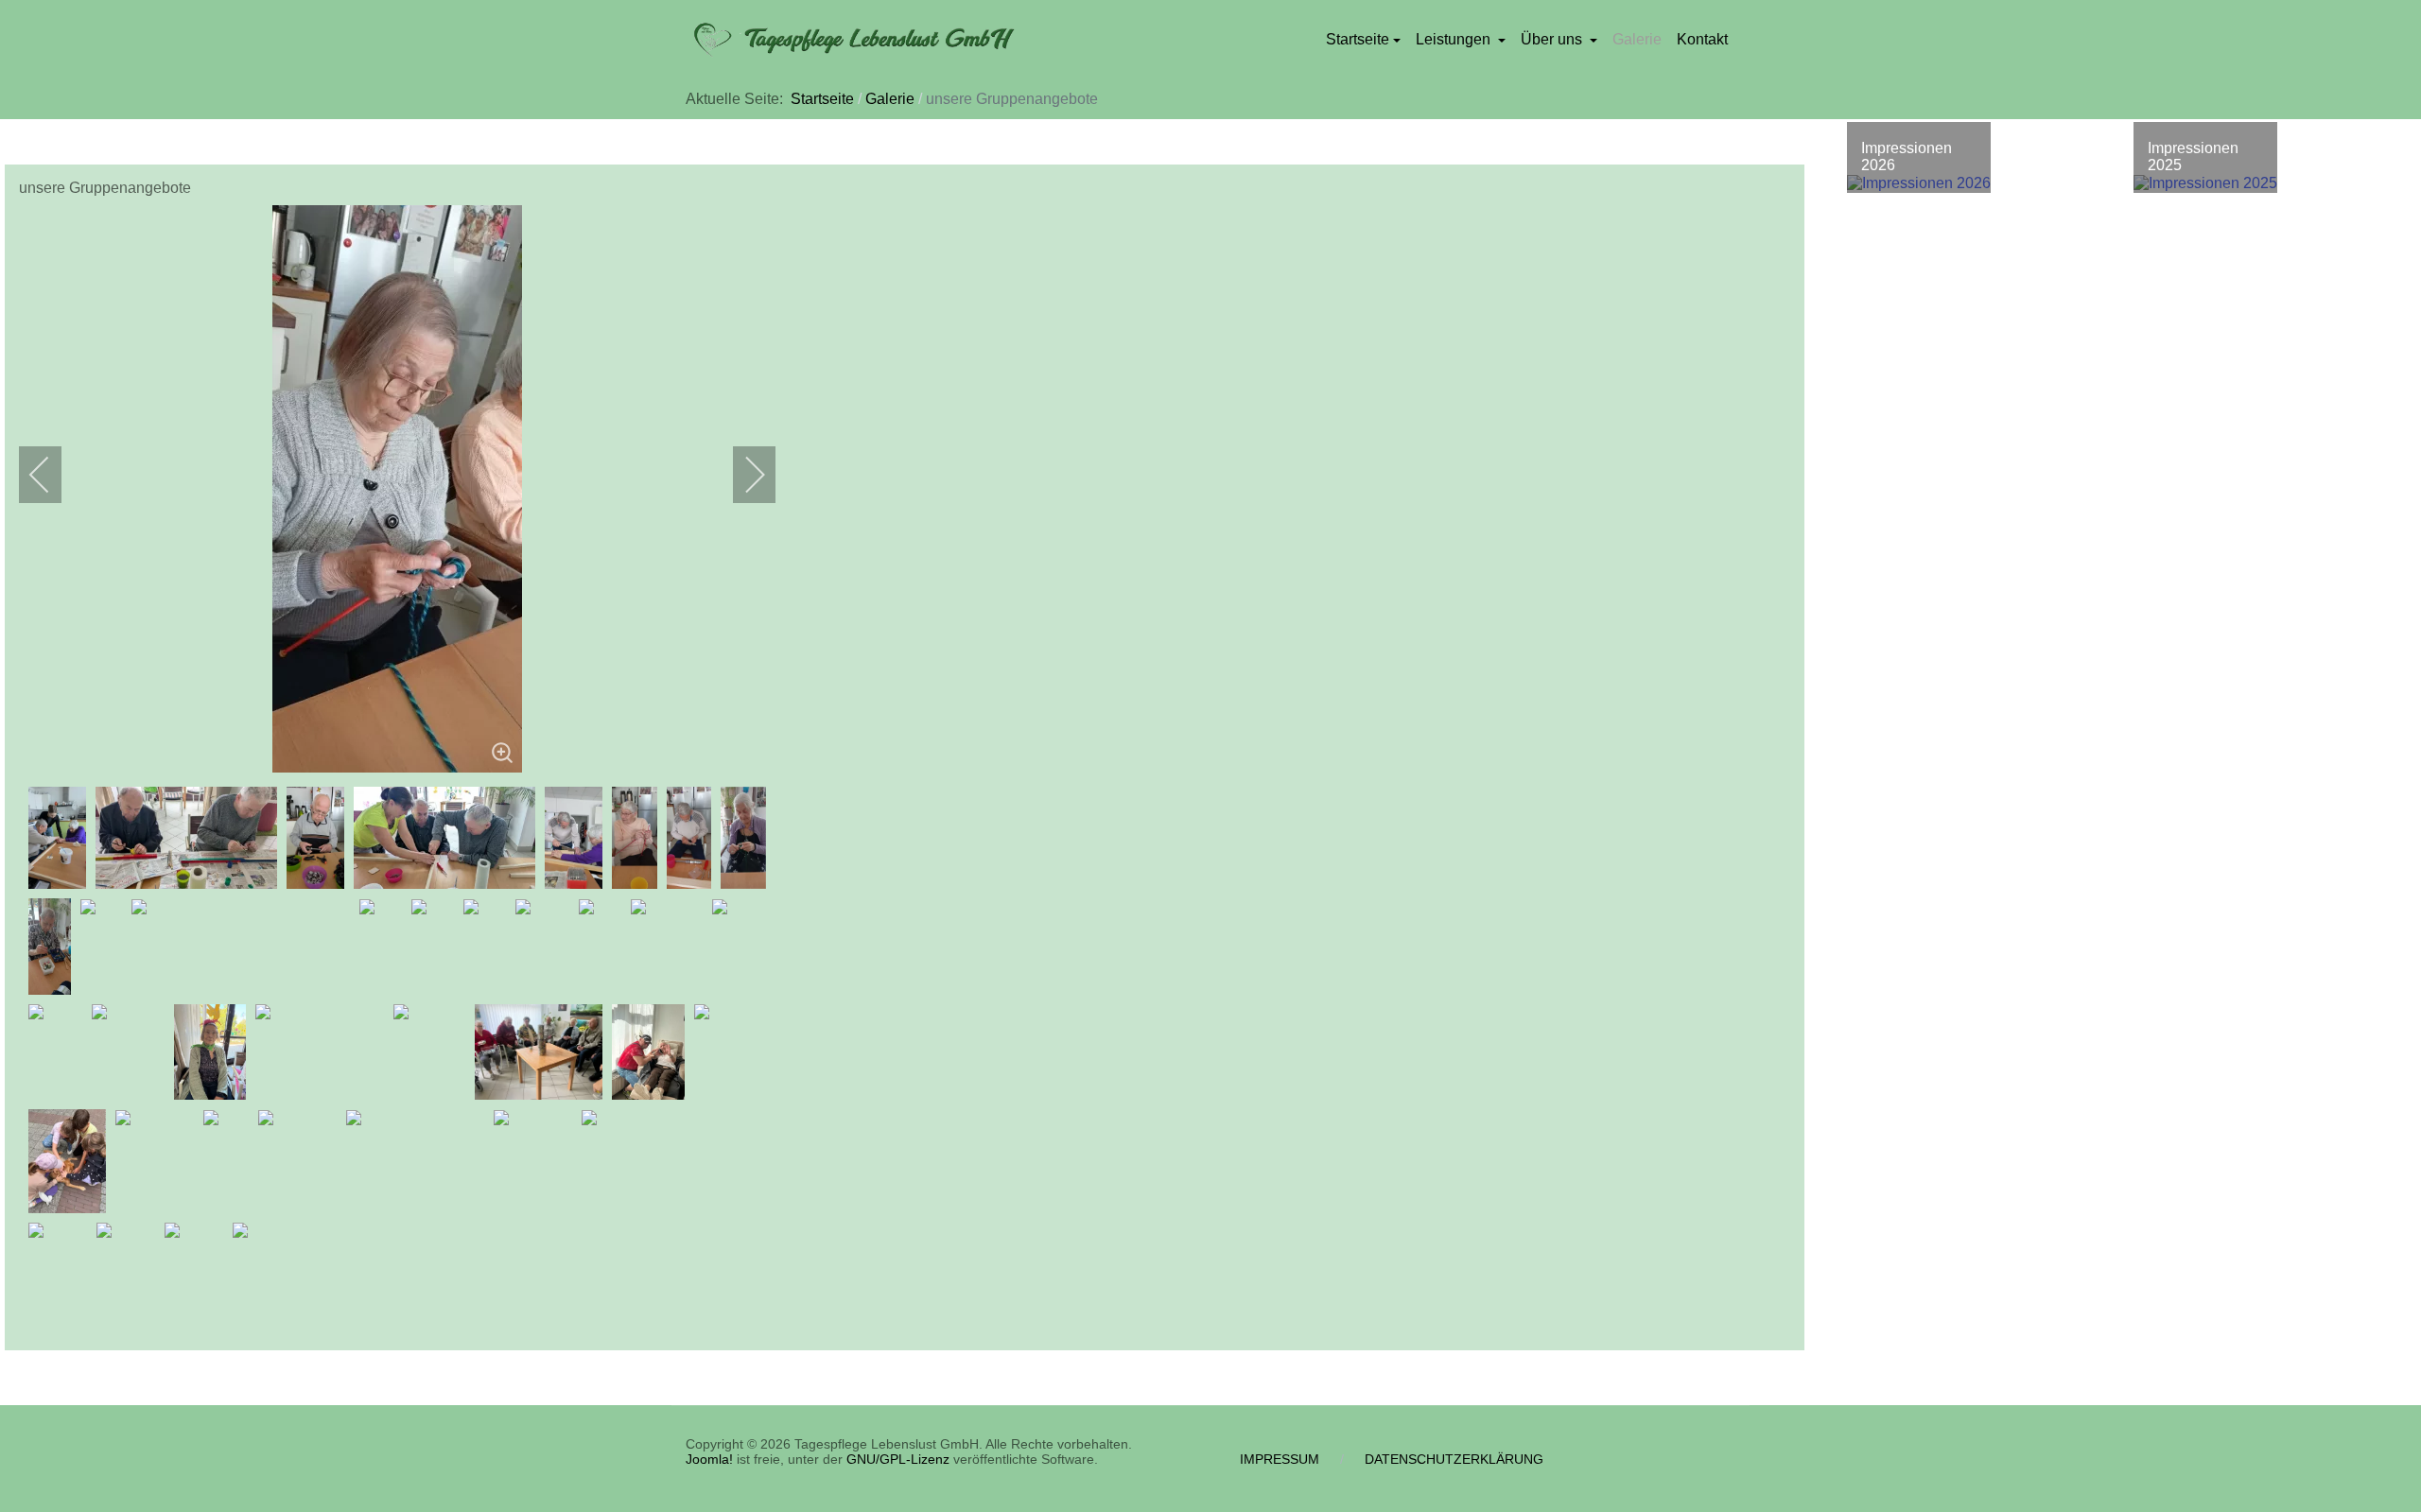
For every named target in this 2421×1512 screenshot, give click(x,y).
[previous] (52, 475)
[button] (1363, 40)
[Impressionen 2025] (2205, 184)
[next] (742, 475)
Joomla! (709, 1459)
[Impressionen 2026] (1919, 184)
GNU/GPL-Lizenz (898, 1459)
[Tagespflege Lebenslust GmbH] (851, 40)
